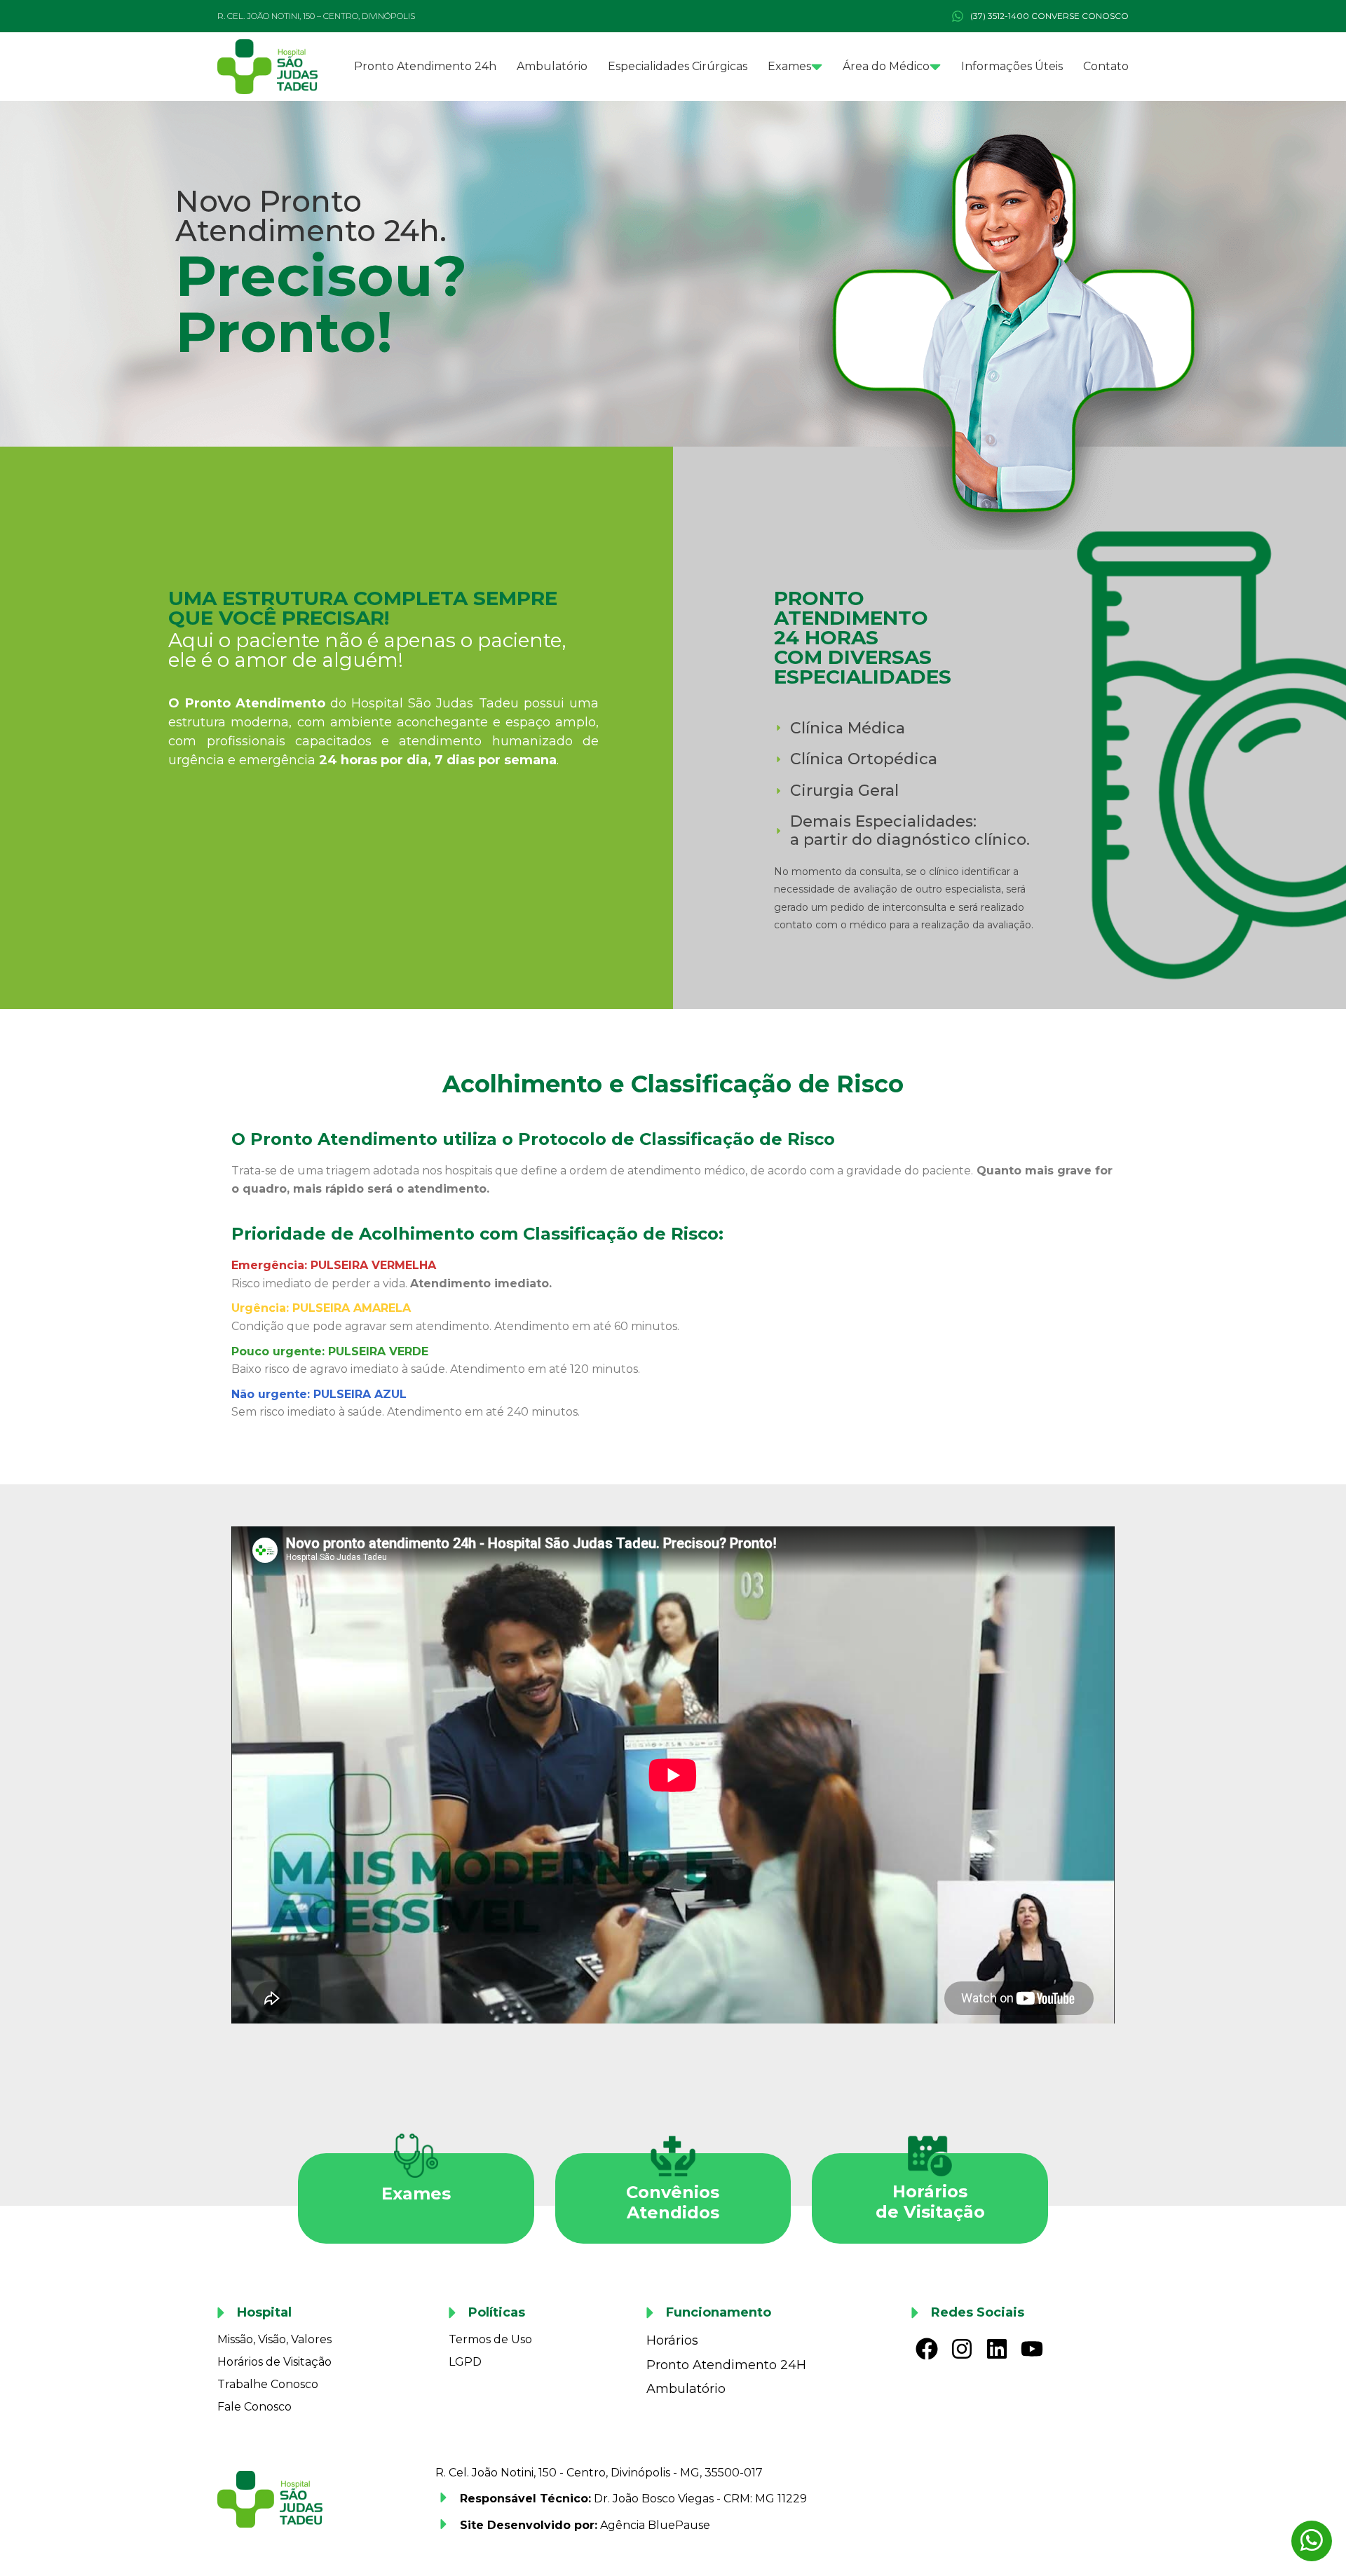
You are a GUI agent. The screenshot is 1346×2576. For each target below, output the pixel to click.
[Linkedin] (997, 2348)
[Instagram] (962, 2348)
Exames (416, 2194)
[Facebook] (927, 2348)
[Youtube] (1032, 2348)
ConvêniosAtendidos (673, 2202)
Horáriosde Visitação (930, 2202)
